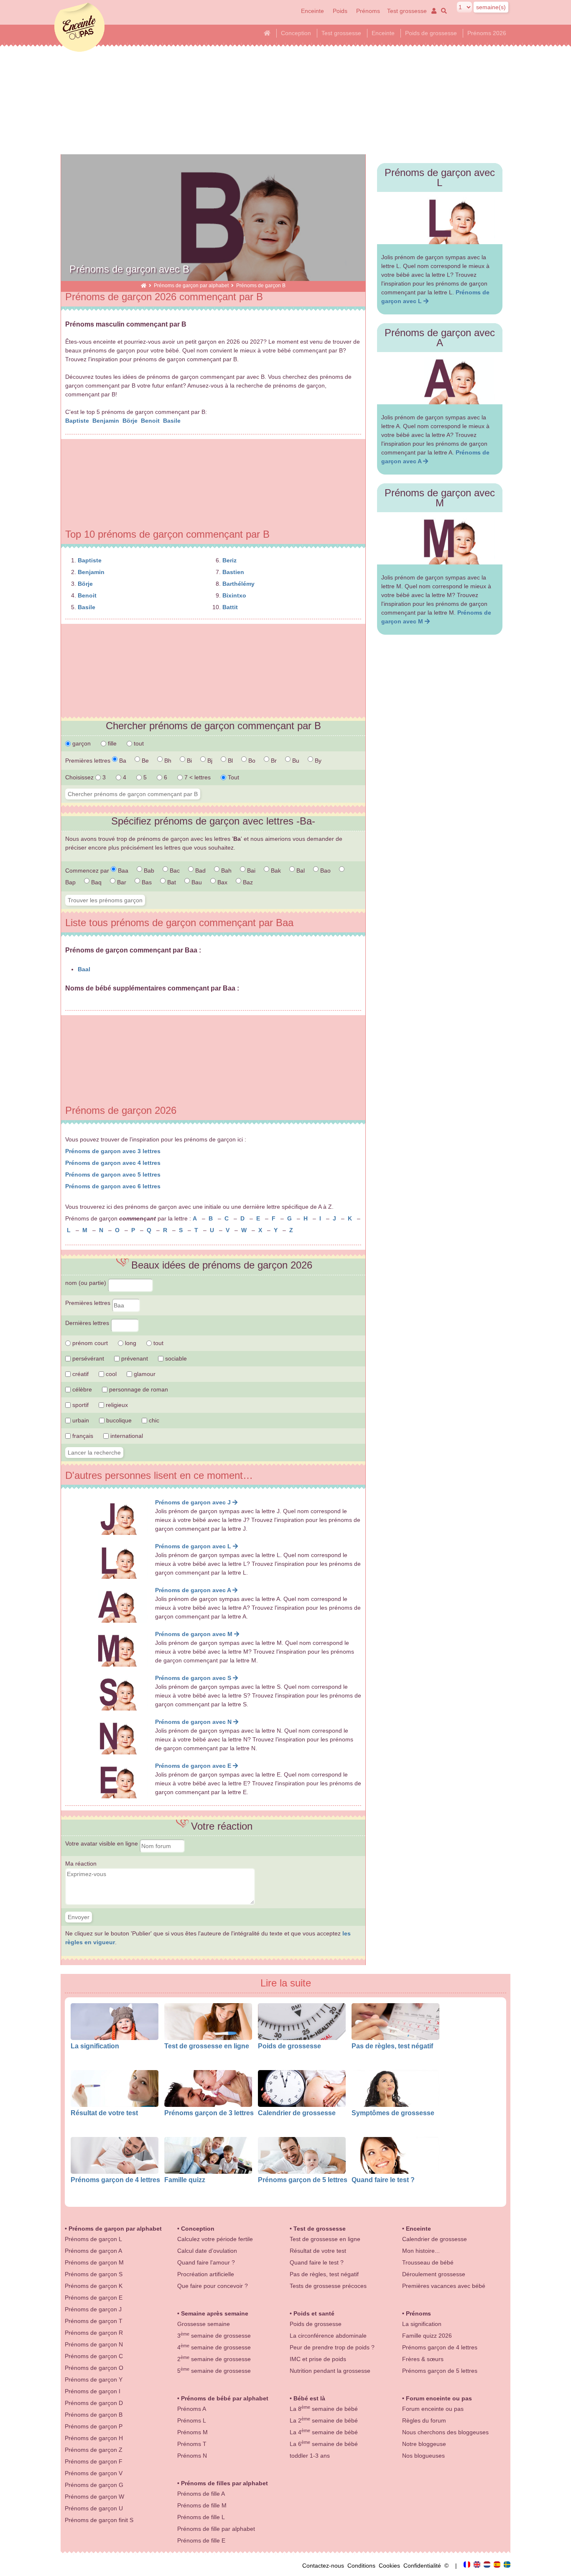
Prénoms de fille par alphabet (216, 2529)
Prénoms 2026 (487, 33)
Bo (251, 761)
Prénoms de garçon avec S (194, 1678)
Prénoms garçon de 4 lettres (115, 2180)
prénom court (89, 1343)
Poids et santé (314, 2313)
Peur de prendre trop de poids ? (332, 2347)
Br (273, 761)
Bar (121, 882)
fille (111, 743)
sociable (175, 1358)
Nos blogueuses (423, 2456)
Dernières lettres (88, 1323)
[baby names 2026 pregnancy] (478, 2566)
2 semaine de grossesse (214, 2359)
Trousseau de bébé (428, 2262)
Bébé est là (309, 2398)
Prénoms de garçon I (93, 2391)
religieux (116, 1405)
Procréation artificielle (206, 2274)
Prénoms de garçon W (94, 2497)
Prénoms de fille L (201, 2517)
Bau (196, 882)
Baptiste (78, 421)
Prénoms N (192, 2456)
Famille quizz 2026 (427, 2336)
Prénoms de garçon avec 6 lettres (113, 1186)
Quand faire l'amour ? (206, 2262)
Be (144, 761)
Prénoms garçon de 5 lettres (303, 2180)
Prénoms (368, 11)
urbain (80, 1420)
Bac (174, 871)
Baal (84, 969)
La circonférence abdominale (328, 2336)
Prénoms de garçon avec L (194, 1546)
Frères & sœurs (423, 2359)
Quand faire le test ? (383, 2180)
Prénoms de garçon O (94, 2368)
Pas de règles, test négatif (392, 2046)
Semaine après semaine (215, 2313)
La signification (95, 2046)
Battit (230, 607)
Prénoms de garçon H (94, 2438)
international (126, 1436)
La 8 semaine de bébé (324, 2409)
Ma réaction (81, 1864)
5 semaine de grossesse (214, 2371)
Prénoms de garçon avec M (195, 1634)
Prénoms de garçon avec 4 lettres (113, 1163)
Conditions (363, 2566)
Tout (233, 777)
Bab (148, 871)
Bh (167, 761)
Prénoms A (192, 2409)
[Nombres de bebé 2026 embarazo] (498, 2566)
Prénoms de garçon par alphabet (191, 285)
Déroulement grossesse (434, 2274)
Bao (325, 871)
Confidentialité (424, 2566)
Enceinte (312, 11)
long (130, 1343)
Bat (171, 882)
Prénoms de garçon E (94, 2298)
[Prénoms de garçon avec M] (440, 538)
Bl (229, 761)
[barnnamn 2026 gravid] (507, 2566)
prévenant (134, 1358)
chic (153, 1420)
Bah (226, 871)
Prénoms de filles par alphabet (224, 2483)
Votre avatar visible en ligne (102, 1843)
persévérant (87, 1358)
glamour (144, 1374)
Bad (200, 871)
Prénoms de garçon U (94, 2508)
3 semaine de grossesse (214, 2336)
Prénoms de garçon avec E (194, 1766)
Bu (295, 761)
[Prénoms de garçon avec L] (440, 218)
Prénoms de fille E (201, 2540)
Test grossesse (407, 11)
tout (138, 743)
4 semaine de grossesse (214, 2347)
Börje (131, 421)
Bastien (233, 572)
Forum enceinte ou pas (439, 2398)
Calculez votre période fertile (215, 2239)
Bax (222, 882)
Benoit (151, 421)
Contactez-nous (325, 2566)
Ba (122, 761)
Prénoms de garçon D (94, 2403)
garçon (81, 743)
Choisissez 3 (86, 777)
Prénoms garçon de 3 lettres (209, 2113)
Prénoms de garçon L (93, 2239)
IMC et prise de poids (318, 2359)
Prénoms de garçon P (94, 2426)
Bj (209, 761)
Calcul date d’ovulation (207, 2251)
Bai (250, 871)
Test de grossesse (320, 2229)
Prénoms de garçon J (93, 2309)
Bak (275, 871)
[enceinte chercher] (442, 11)
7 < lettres (197, 777)
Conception (296, 33)
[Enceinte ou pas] (468, 2566)
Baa (122, 871)
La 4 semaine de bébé (324, 2432)
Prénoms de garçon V (94, 2473)
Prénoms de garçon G (94, 2485)
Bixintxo (234, 595)
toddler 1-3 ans (310, 2456)
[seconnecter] (433, 11)
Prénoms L (192, 2420)
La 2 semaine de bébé (324, 2420)
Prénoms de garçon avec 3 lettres (113, 1151)
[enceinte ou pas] (144, 285)
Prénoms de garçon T (94, 2321)
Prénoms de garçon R (94, 2333)
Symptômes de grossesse (393, 2113)
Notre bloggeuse (424, 2444)
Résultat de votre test (104, 2113)
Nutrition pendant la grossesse (330, 2371)
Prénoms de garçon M (94, 2262)
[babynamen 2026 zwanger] (488, 2566)
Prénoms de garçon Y (94, 2379)
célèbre (81, 1389)
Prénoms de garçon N (94, 2344)
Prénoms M (192, 2432)
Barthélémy (238, 584)
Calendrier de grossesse (297, 2113)
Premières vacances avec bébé (444, 2286)
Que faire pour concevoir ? (213, 2286)
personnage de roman (138, 1389)
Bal (300, 871)
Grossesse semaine (204, 2324)
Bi (189, 761)
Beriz (229, 560)
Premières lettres (89, 1303)
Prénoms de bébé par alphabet (225, 2398)
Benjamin (107, 421)
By (317, 761)
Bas (146, 882)
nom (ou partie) (87, 1283)
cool (110, 1374)
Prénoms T (192, 2444)
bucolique (118, 1420)
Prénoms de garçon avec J (194, 1502)
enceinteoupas (79, 27)
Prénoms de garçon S (94, 2274)
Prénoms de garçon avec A (194, 1590)
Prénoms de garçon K (94, 2286)
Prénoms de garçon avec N (194, 1722)
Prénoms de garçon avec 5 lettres (113, 1174)
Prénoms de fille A (201, 2494)
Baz (247, 882)
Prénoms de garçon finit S (99, 2520)
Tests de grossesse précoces (328, 2286)
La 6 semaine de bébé (324, 2444)
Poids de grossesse (431, 33)
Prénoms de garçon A (93, 2251)
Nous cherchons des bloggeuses (445, 2432)
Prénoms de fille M (202, 2505)
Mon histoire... (421, 2251)
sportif (80, 1405)
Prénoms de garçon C (94, 2356)
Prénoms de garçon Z (94, 2450)
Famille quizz (185, 2180)
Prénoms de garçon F (94, 2461)
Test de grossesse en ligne (207, 2046)
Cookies (391, 2566)
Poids (341, 11)
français (82, 1436)
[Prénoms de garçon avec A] (440, 378)
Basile (173, 421)
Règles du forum (424, 2420)
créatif (80, 1374)
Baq (96, 882)
